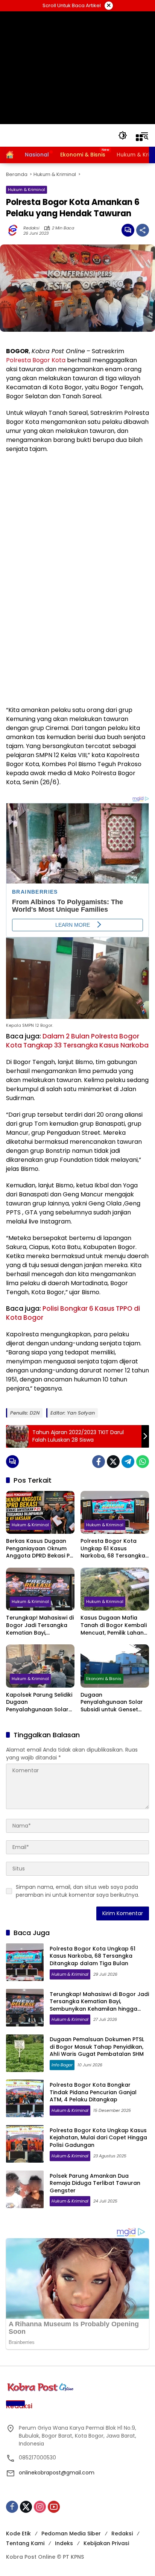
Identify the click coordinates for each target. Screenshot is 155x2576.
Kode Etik (18, 2533)
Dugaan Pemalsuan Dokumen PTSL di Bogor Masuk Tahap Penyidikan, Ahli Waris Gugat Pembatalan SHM (97, 2047)
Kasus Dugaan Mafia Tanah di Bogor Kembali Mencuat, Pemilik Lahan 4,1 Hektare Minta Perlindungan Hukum (114, 1625)
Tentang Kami (25, 2543)
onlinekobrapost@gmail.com (57, 2473)
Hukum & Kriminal (27, 190)
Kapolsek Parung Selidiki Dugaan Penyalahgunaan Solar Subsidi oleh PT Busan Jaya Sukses (39, 1702)
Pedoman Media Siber (71, 2533)
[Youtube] (54, 2507)
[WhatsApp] (143, 1462)
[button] (123, 135)
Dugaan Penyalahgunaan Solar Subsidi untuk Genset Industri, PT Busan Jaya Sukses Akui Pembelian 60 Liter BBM (112, 1702)
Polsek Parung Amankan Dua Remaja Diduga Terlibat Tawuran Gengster (95, 2183)
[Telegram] (128, 1462)
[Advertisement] (78, 68)
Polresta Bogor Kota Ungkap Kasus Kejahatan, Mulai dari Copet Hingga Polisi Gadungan (98, 2138)
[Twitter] (113, 1462)
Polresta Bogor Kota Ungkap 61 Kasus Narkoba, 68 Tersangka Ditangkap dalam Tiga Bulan (113, 1549)
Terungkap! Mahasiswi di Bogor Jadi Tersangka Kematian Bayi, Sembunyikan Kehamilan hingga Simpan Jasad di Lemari (40, 1625)
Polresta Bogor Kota (36, 360)
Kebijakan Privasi (106, 2543)
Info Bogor (62, 2065)
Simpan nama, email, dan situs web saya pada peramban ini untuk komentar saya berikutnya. (77, 1891)
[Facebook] (99, 1462)
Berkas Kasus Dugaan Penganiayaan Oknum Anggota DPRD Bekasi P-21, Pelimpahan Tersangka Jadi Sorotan (39, 1549)
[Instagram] (40, 2507)
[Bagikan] (143, 230)
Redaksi (31, 228)
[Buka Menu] (139, 138)
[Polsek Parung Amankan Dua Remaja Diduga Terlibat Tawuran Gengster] (25, 2189)
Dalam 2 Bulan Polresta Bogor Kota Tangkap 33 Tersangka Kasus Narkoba (77, 1041)
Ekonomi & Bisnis (104, 1679)
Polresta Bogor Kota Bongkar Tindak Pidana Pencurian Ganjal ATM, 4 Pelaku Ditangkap (93, 2092)
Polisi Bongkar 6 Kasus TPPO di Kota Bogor (73, 1313)
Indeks (64, 2543)
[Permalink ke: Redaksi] (15, 230)
